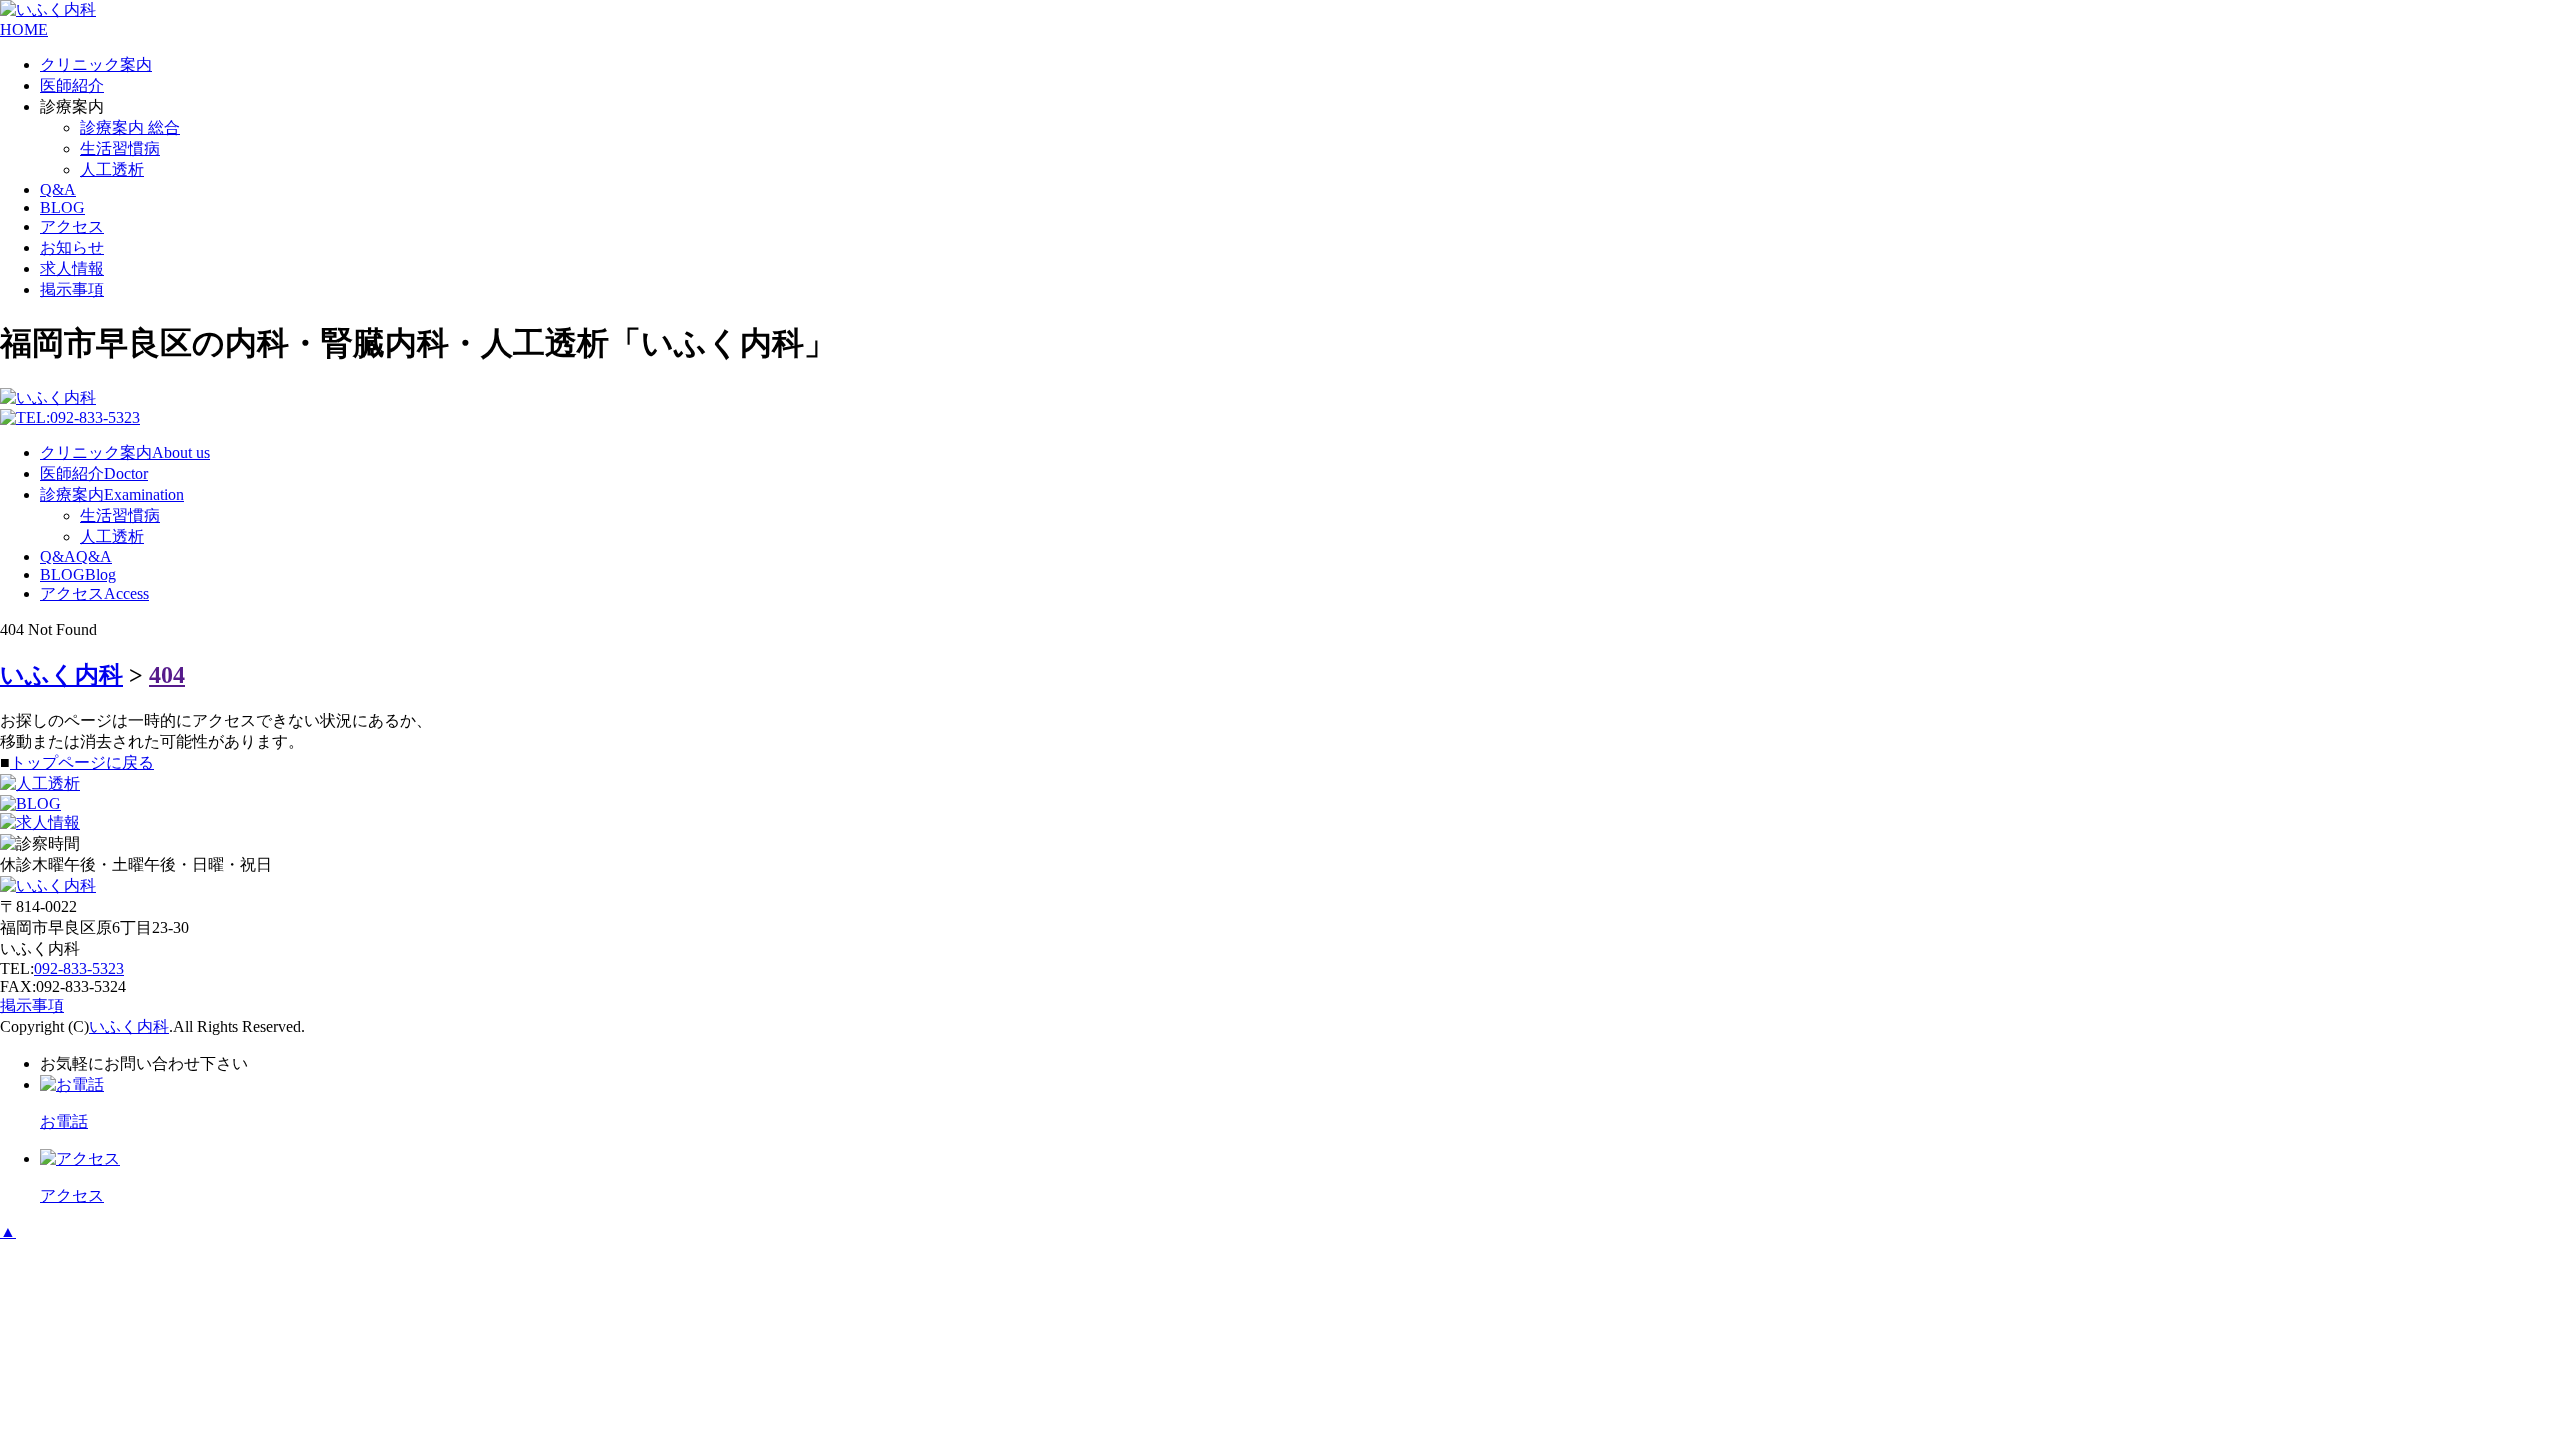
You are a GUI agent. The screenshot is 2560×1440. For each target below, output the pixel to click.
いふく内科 (129, 1026)
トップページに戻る (82, 762)
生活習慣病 (120, 148)
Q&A (58, 189)
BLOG (62, 207)
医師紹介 (72, 85)
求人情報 (72, 268)
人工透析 (112, 169)
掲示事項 (72, 289)
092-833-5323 (79, 968)
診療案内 (112, 494)
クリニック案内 (96, 64)
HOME (24, 29)
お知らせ (72, 247)
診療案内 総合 (130, 127)
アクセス (72, 226)
